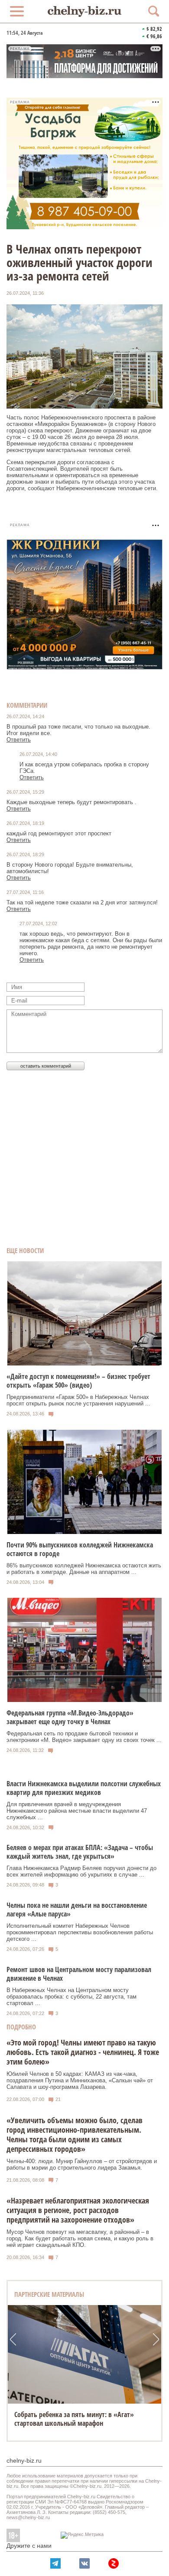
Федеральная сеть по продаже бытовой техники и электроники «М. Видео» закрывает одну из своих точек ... (84, 1737)
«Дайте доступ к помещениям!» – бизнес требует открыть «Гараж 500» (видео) (78, 1381)
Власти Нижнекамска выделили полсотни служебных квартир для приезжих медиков (84, 1788)
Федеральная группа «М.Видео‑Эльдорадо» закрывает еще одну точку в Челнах (70, 1717)
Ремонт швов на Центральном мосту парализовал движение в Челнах (79, 1974)
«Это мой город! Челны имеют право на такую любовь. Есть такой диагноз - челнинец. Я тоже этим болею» (83, 2052)
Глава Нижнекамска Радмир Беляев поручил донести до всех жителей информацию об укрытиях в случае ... (81, 1871)
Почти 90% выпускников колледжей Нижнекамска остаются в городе (80, 1549)
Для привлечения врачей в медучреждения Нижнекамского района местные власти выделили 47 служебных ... (77, 1811)
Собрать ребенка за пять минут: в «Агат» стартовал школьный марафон (74, 2419)
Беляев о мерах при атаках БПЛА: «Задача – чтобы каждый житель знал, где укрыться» (80, 1852)
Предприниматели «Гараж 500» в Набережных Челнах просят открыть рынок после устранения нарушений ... (78, 1400)
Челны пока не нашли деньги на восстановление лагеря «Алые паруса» (77, 1910)
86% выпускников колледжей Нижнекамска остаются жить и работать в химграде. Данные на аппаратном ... (84, 1569)
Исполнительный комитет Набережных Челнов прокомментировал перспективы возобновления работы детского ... (80, 1932)
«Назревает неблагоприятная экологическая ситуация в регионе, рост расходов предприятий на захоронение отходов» (78, 2210)
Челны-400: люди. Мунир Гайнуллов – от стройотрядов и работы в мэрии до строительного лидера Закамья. (82, 2164)
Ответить (19, 740)
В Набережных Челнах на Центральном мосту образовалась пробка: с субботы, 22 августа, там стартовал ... (71, 1997)
